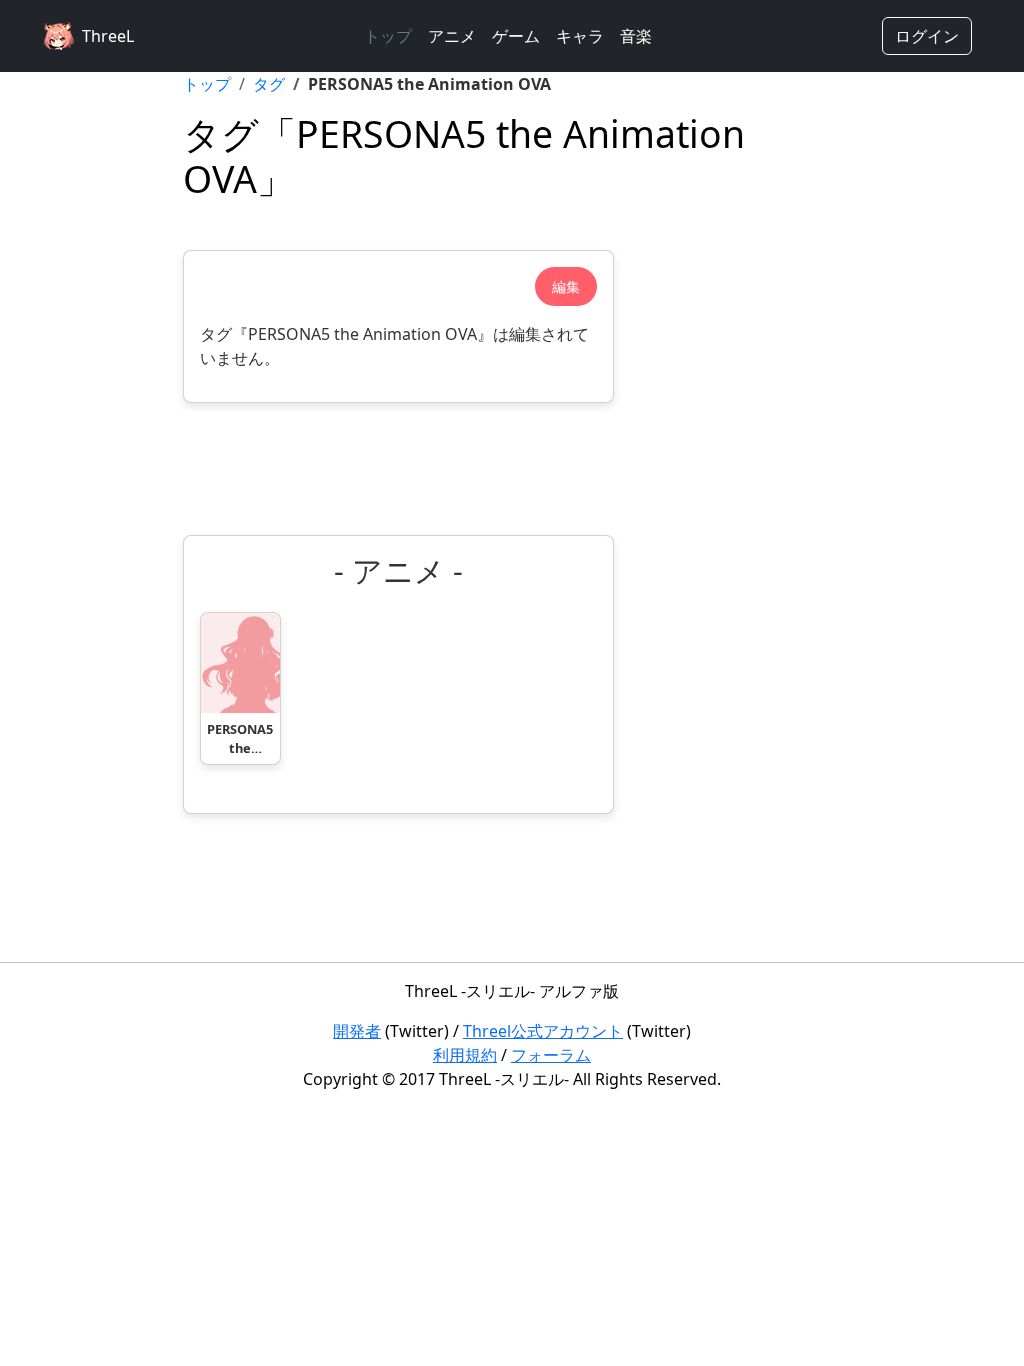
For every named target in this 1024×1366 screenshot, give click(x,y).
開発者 (357, 1031)
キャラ (580, 36)
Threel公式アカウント (543, 1031)
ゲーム (516, 36)
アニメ (452, 36)
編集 (566, 286)
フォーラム (551, 1055)
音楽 (636, 36)
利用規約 (465, 1055)
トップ (388, 36)
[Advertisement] (398, 469)
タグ (269, 84)
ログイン (927, 36)
